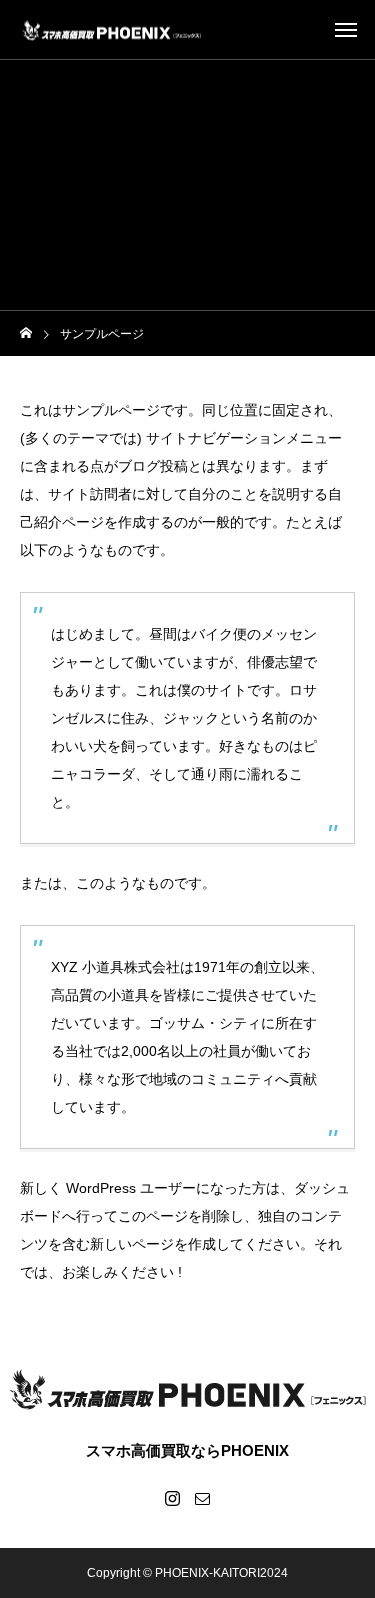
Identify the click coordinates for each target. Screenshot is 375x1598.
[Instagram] (173, 1498)
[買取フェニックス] (111, 29)
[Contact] (203, 1498)
